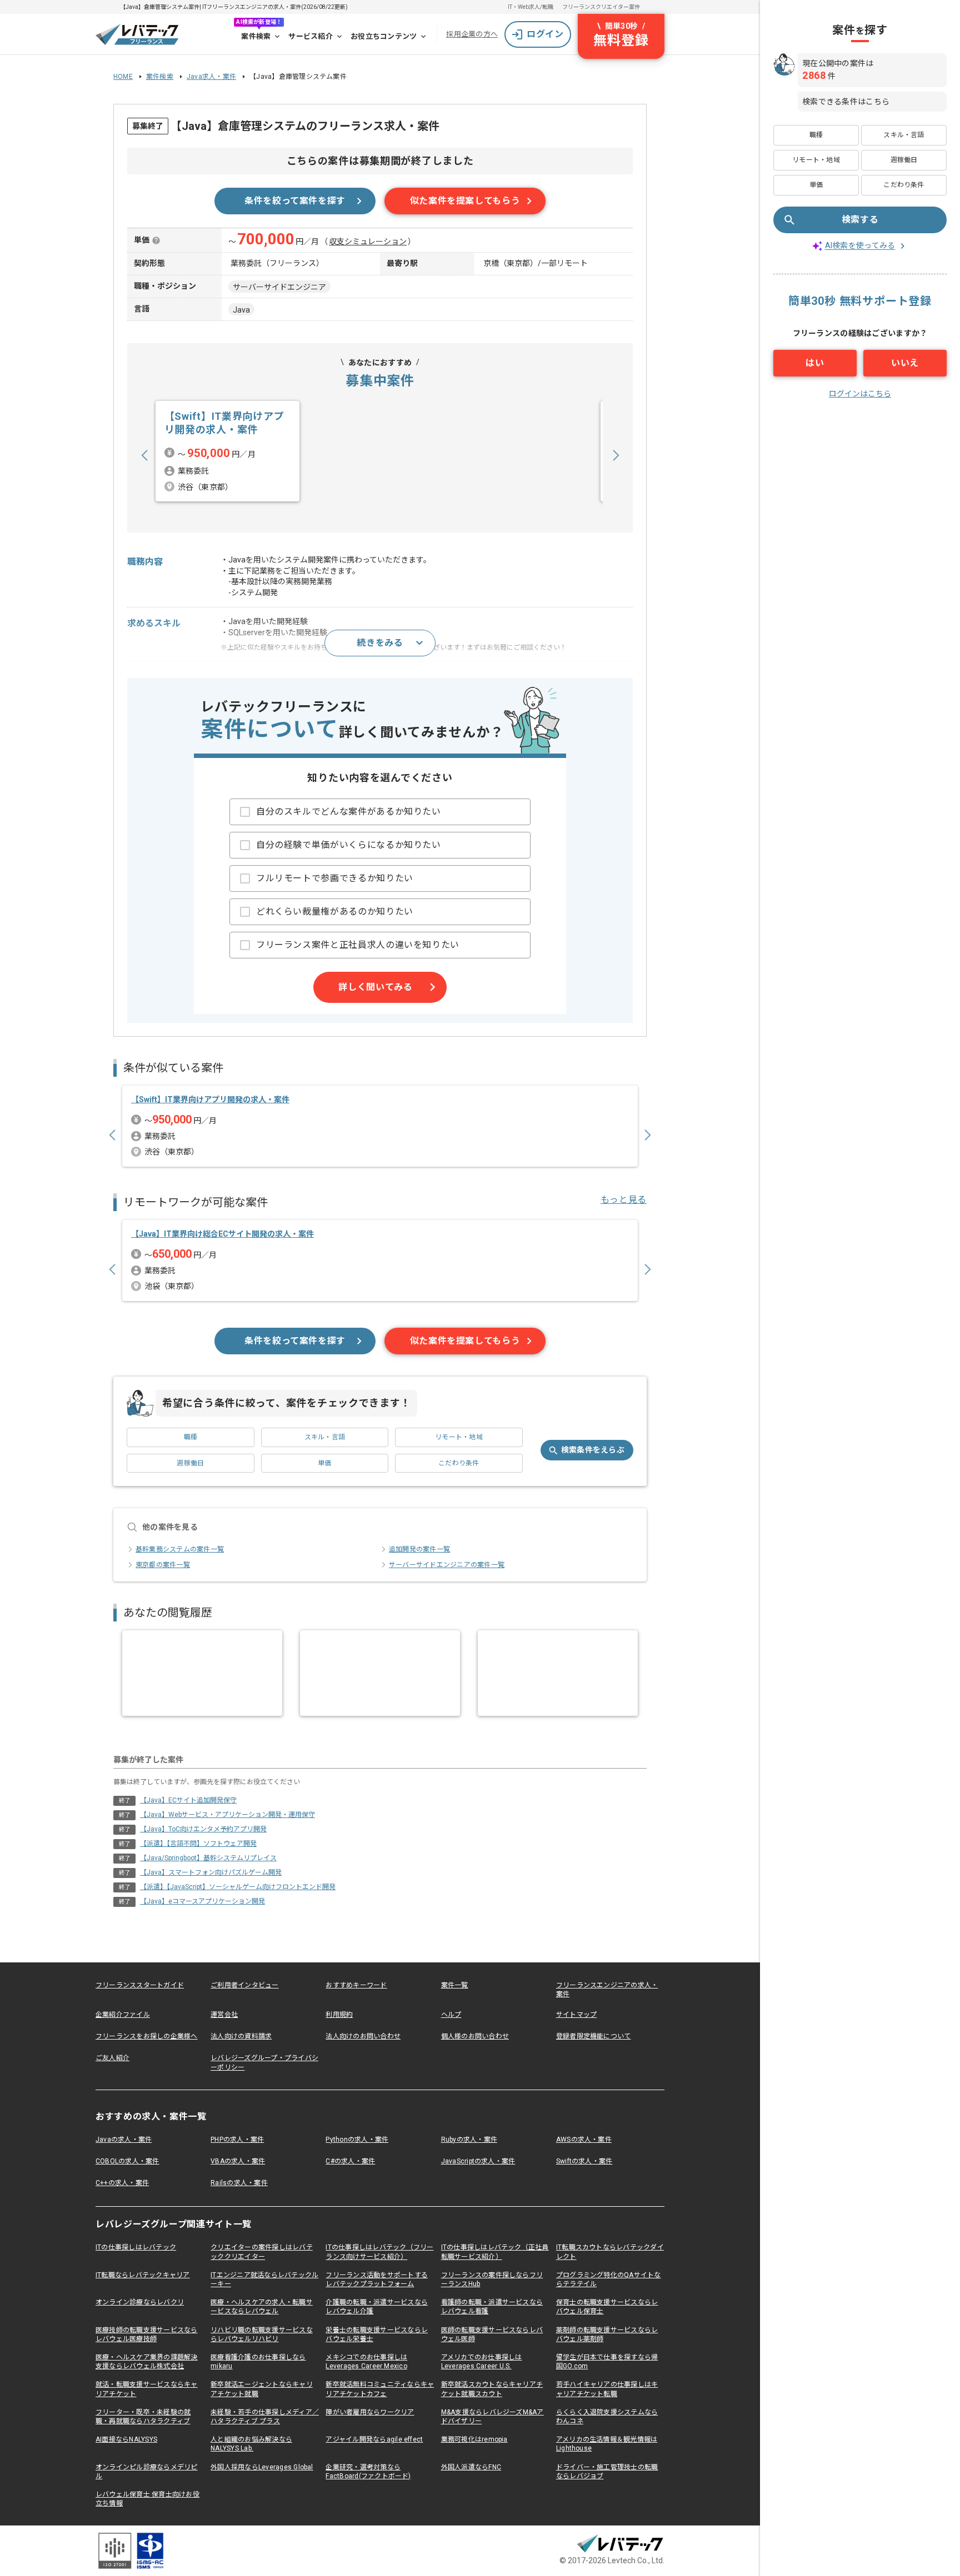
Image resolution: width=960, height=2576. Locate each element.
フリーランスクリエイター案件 (601, 7)
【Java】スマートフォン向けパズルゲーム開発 (211, 1872)
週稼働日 (190, 1463)
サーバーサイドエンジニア (279, 287)
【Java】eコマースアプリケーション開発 (202, 1901)
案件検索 (256, 36)
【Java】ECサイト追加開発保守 (188, 1800)
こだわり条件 (459, 1463)
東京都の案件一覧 (163, 1565)
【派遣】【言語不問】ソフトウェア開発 (198, 1844)
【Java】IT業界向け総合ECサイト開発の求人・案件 (222, 1234)
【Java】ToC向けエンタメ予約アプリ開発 (203, 1829)
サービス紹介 (311, 36)
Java (241, 310)
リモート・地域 (459, 1437)
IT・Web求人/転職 (531, 7)
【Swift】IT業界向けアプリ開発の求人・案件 (210, 1099)
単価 (324, 1463)
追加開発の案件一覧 (419, 1549)
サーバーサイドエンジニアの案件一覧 (447, 1565)
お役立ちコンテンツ (384, 36)
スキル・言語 (325, 1437)
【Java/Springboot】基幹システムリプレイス (208, 1858)
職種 (191, 1437)
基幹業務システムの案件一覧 (180, 1549)
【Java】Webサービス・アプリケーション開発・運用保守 (227, 1815)
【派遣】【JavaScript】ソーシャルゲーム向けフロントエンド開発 (238, 1887)
